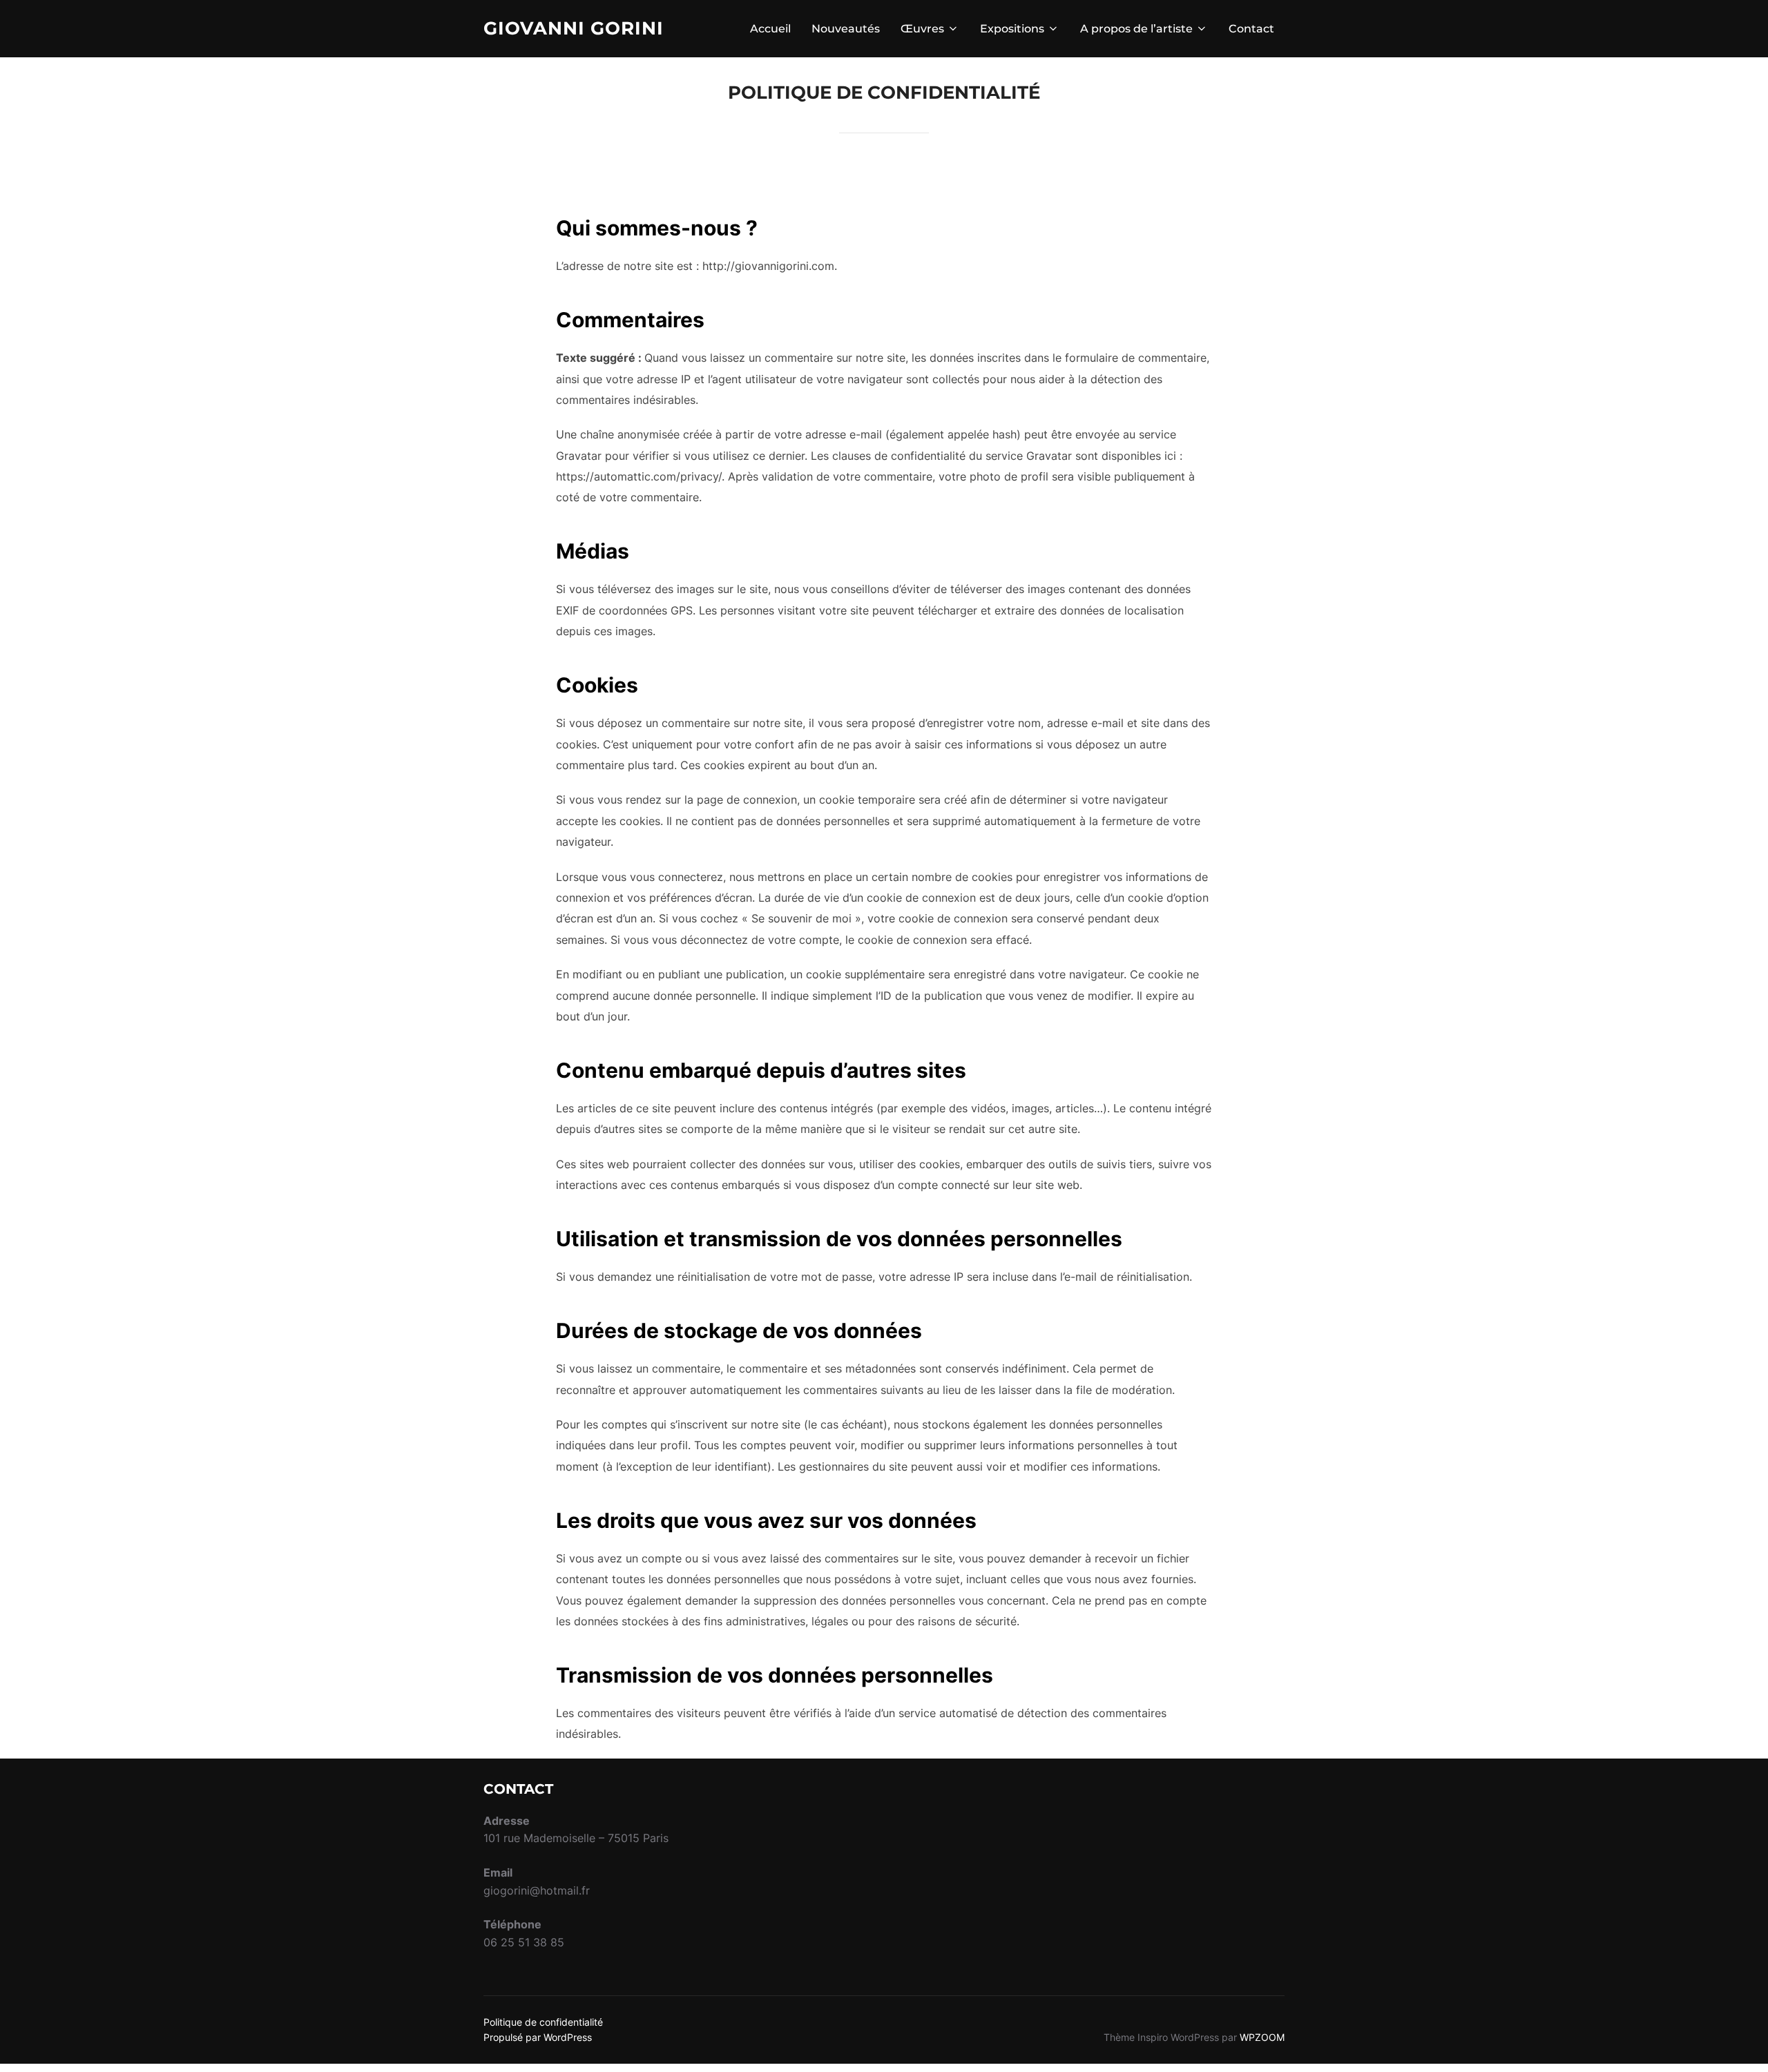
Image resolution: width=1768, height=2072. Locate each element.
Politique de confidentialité (543, 2022)
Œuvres (922, 29)
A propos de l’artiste (1136, 29)
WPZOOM (1262, 2037)
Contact (1251, 29)
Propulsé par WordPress (538, 2037)
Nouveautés (846, 29)
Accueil (770, 29)
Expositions (1012, 29)
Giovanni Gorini (574, 28)
